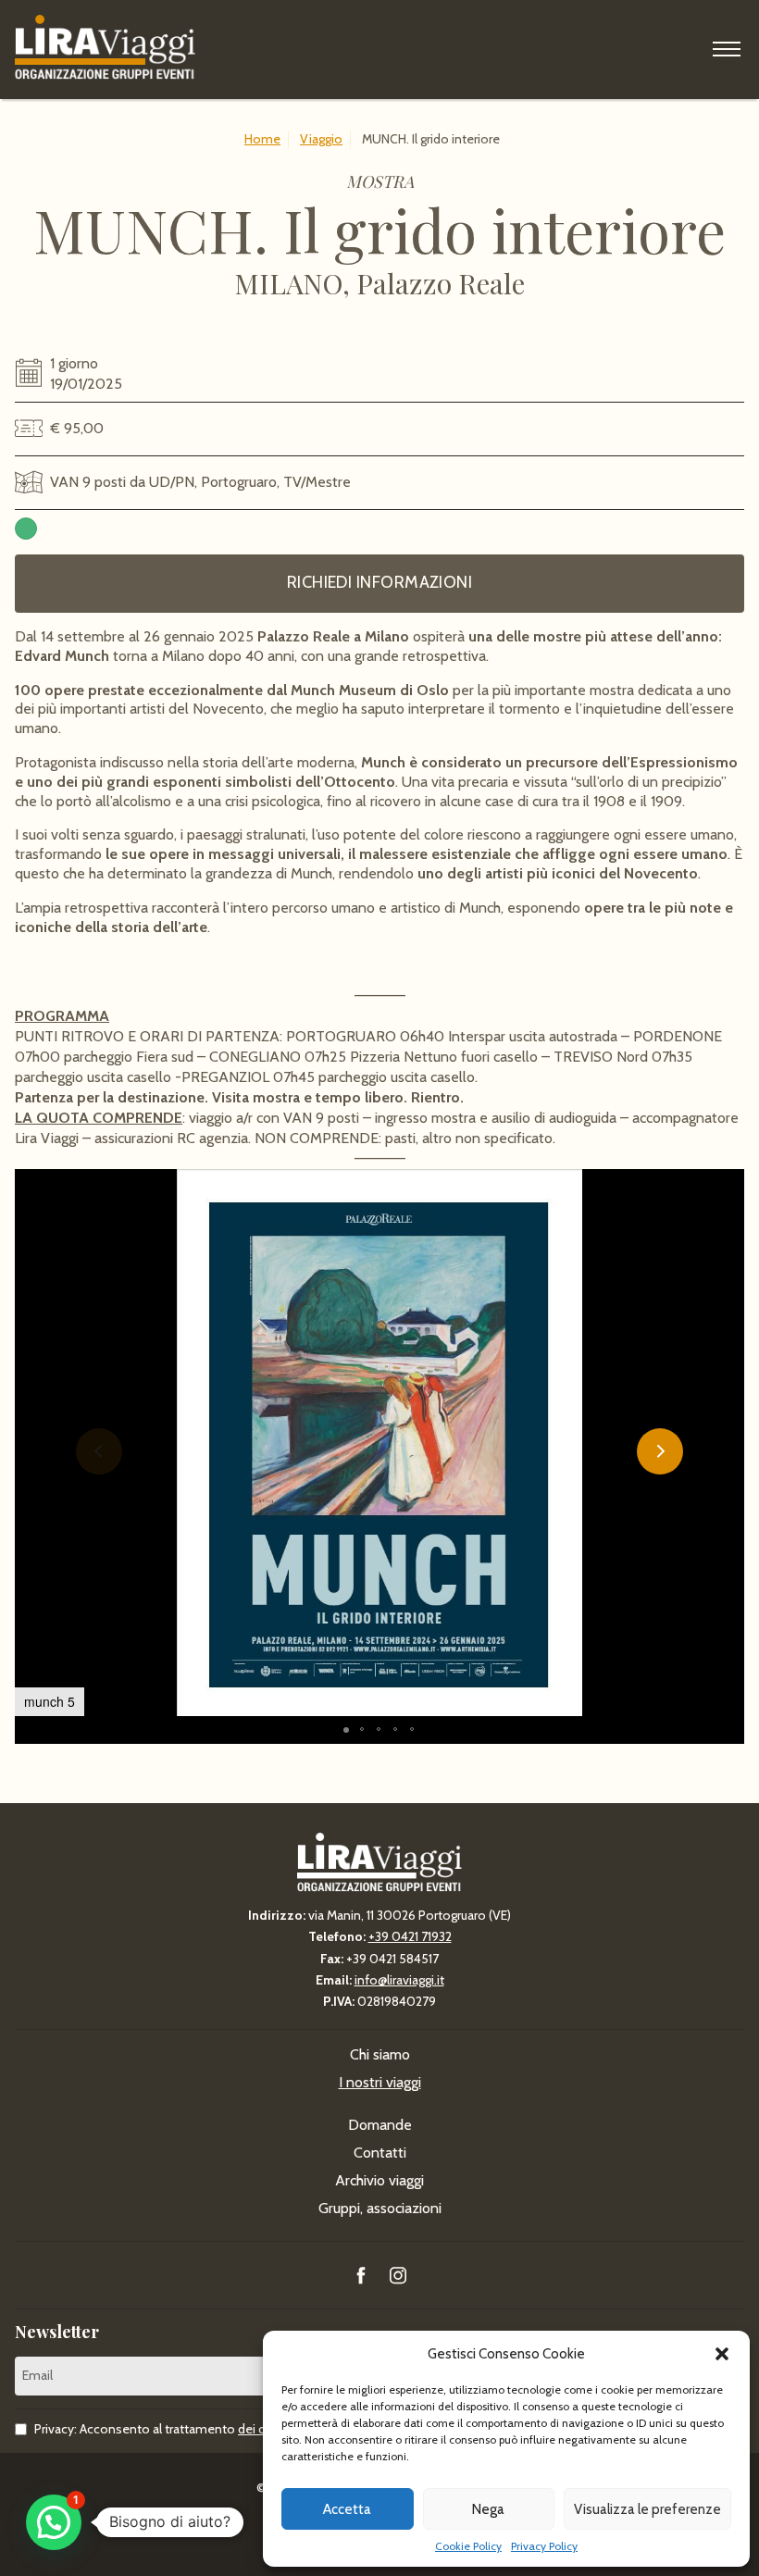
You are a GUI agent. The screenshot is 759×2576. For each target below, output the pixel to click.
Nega (488, 2509)
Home (262, 139)
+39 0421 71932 (410, 1936)
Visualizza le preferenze (647, 2509)
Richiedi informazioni (379, 582)
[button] (722, 2354)
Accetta (347, 2509)
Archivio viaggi (379, 2180)
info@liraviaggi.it (399, 1980)
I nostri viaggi (380, 2082)
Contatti (380, 2153)
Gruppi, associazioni (380, 2208)
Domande (380, 2125)
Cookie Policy (468, 2546)
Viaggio (321, 139)
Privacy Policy (544, 2546)
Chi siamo (380, 2054)
